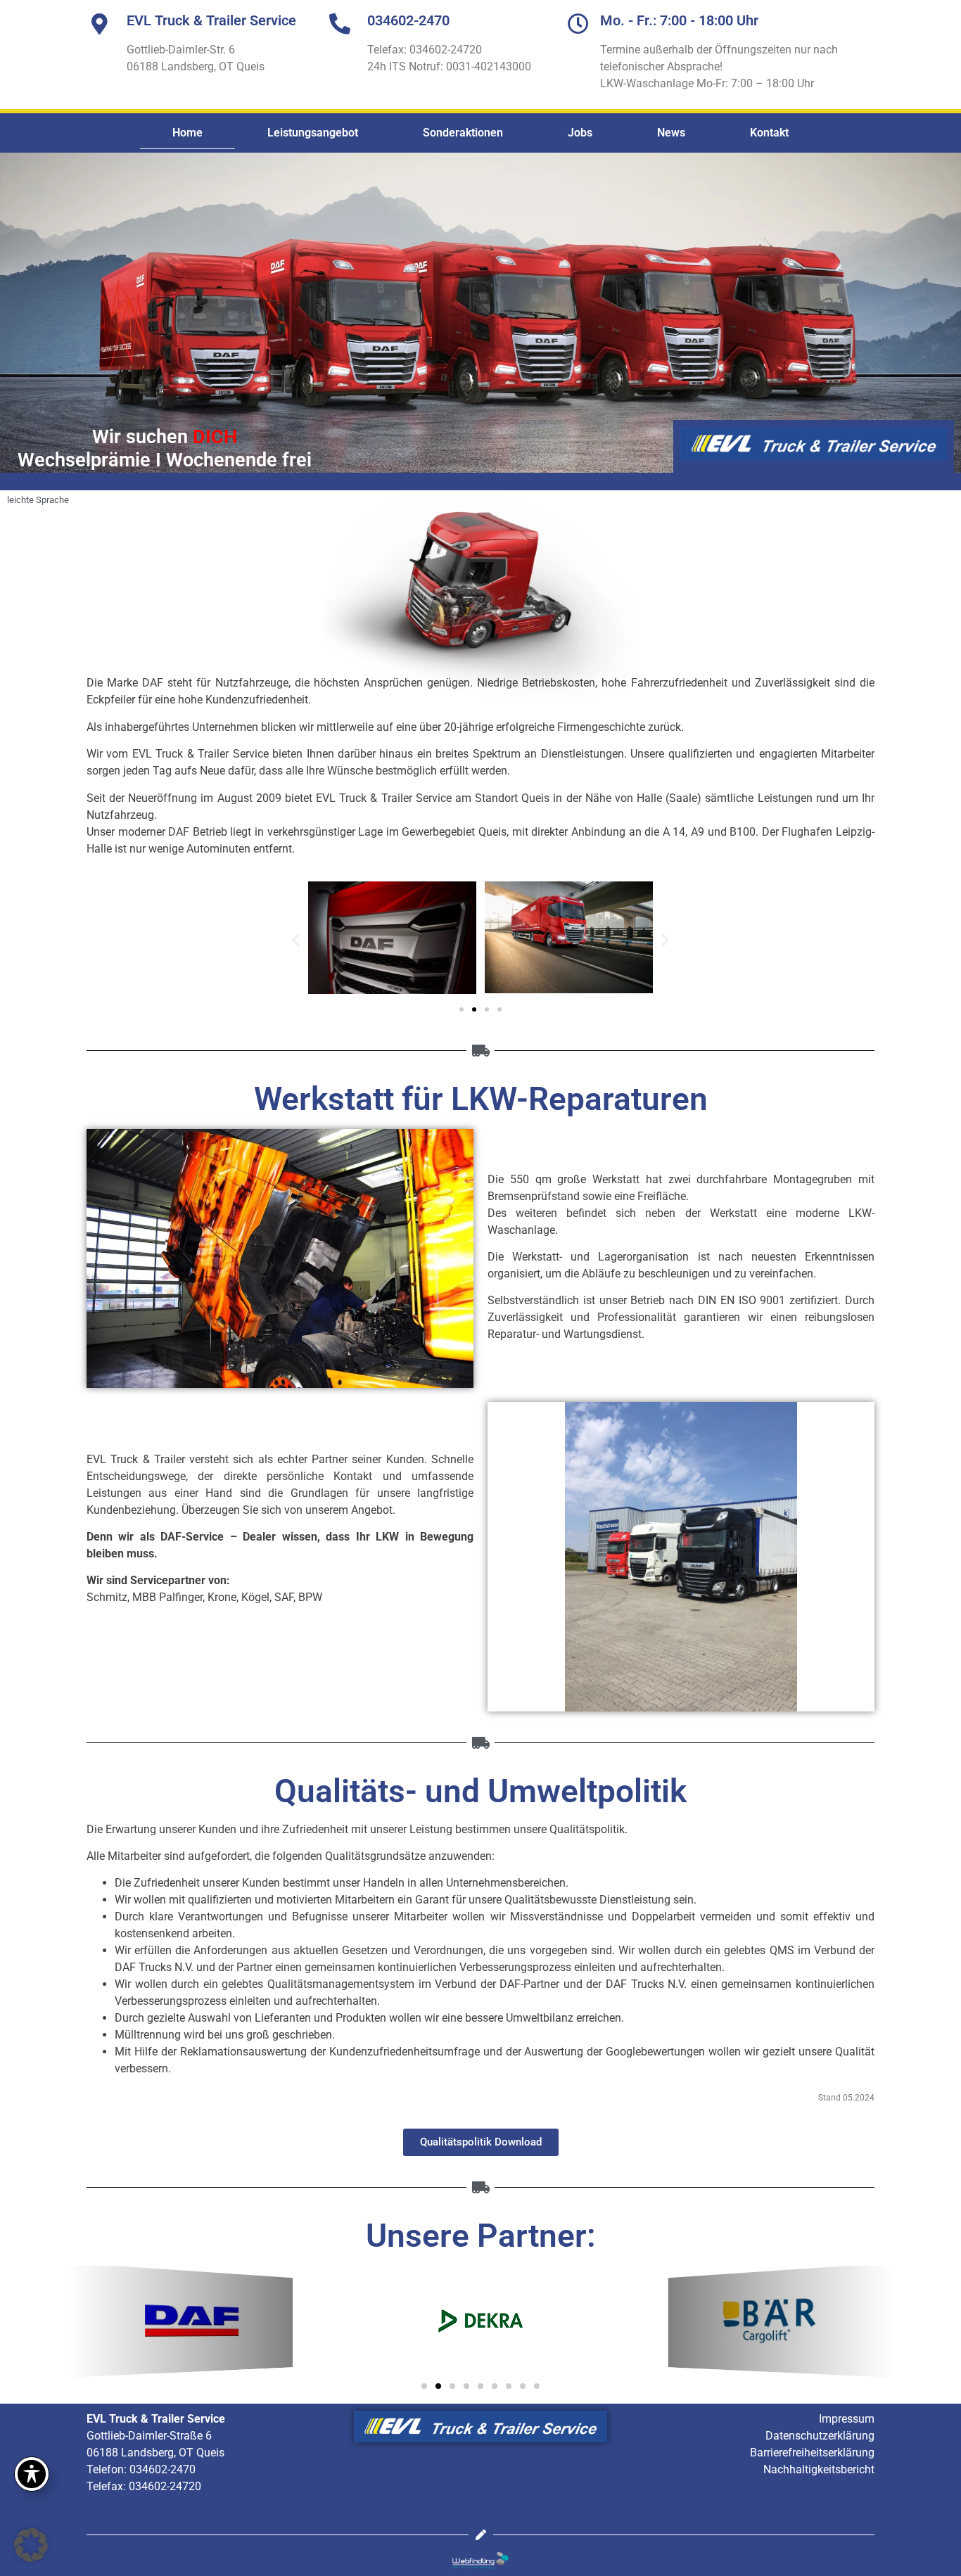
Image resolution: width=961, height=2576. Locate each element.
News (671, 133)
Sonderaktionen (463, 133)
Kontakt (769, 133)
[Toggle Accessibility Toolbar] (32, 2474)
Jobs (580, 133)
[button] (296, 939)
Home (187, 133)
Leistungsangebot (313, 133)
